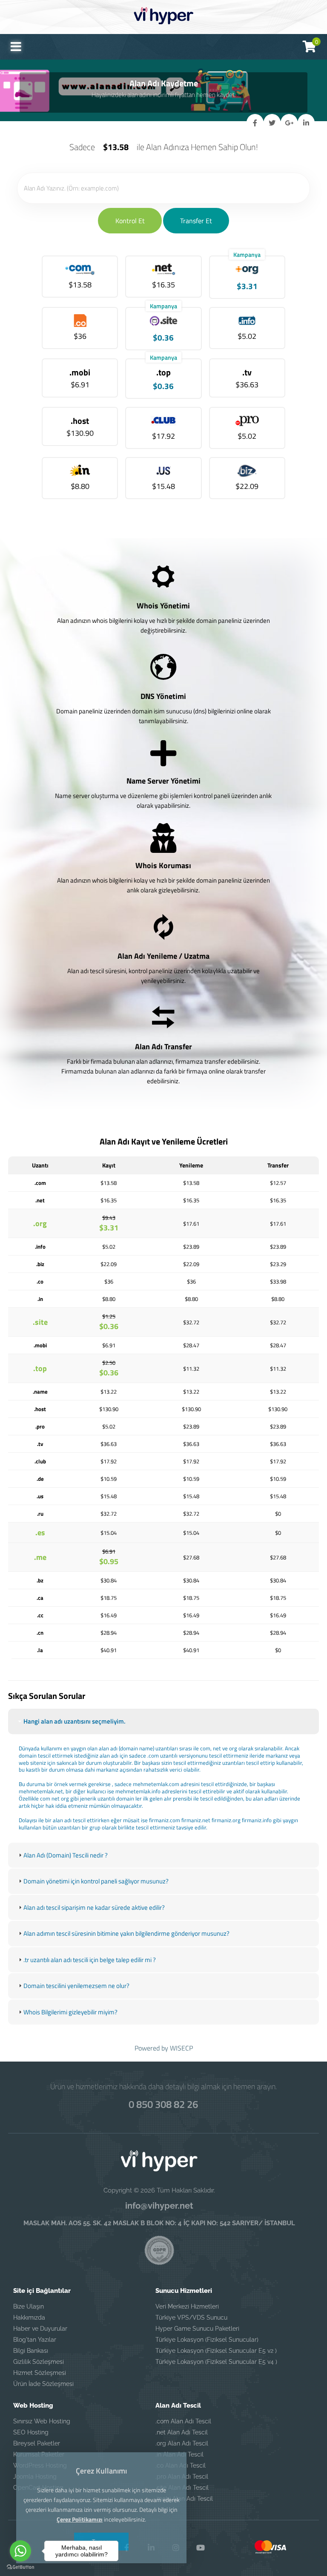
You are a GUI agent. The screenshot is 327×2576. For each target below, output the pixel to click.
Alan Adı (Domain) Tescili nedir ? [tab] (66, 1855)
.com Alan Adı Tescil (183, 2421)
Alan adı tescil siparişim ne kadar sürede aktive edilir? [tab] (94, 1907)
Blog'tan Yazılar (35, 2340)
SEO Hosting (31, 2432)
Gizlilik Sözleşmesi (39, 2362)
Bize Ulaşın (29, 2306)
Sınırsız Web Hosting (42, 2421)
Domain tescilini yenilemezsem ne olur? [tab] (76, 1986)
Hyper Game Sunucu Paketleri (197, 2329)
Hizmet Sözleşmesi (40, 2373)
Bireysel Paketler (37, 2443)
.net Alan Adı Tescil (182, 2432)
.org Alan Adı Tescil (182, 2443)
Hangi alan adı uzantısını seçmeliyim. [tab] (75, 1721)
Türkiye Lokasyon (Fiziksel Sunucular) (207, 2340)
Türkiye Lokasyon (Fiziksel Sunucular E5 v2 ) (216, 2351)
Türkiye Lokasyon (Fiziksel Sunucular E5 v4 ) (216, 2362)
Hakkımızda (29, 2318)
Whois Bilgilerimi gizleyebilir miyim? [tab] (70, 2012)
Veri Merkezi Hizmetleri (187, 2306)
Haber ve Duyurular (40, 2329)
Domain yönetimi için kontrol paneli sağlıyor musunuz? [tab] (96, 1881)
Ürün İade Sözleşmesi (43, 2384)
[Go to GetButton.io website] (20, 2567)
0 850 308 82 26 (163, 2104)
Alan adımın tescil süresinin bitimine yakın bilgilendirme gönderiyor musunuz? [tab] (126, 1933)
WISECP (181, 2048)
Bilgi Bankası (31, 2351)
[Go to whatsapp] (20, 2551)
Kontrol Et (130, 221)
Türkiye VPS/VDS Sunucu (191, 2318)
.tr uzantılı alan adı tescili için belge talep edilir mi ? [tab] (90, 1960)
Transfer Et (196, 221)
